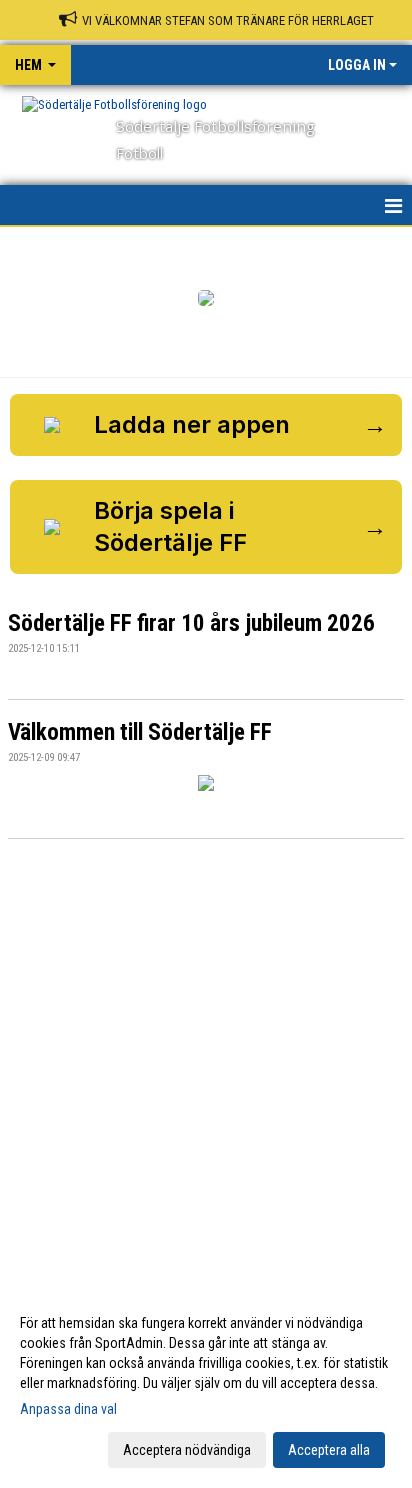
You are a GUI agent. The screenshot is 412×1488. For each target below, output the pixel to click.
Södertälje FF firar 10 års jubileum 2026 (191, 623)
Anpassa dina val (68, 1409)
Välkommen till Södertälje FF (140, 732)
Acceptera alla (329, 1450)
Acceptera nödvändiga (187, 1450)
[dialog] (206, 1385)
